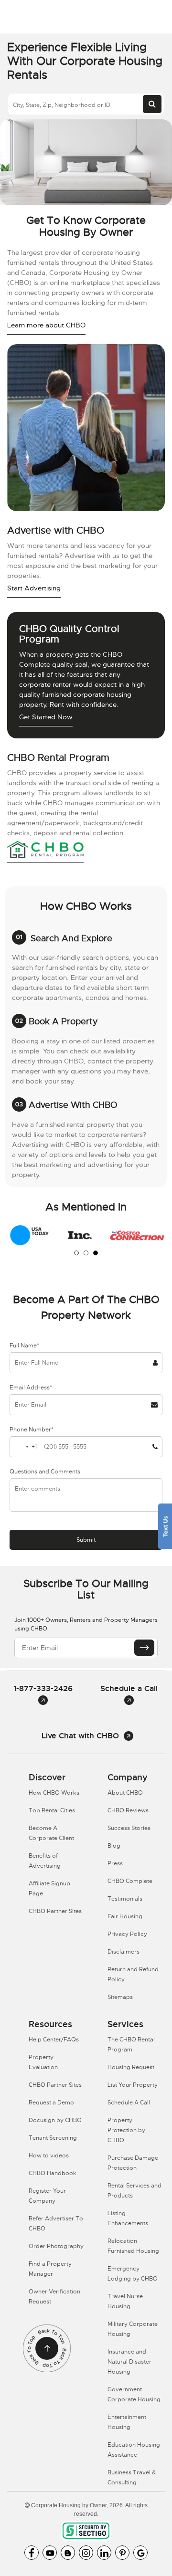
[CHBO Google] (140, 2553)
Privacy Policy (127, 1934)
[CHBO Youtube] (50, 2553)
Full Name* (24, 1346)
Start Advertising (34, 588)
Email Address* (31, 1388)
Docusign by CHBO (55, 2120)
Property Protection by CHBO (126, 2130)
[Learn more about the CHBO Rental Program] (45, 851)
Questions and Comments (45, 1472)
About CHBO (125, 1793)
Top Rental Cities (52, 1810)
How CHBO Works (54, 1793)
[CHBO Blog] (68, 2553)
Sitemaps (120, 1997)
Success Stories (129, 1828)
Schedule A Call (129, 2103)
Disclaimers (124, 1952)
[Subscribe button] (144, 1648)
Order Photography (56, 2246)
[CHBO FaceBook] (32, 2553)
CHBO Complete (130, 1881)
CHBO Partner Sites (55, 1911)
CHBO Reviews (128, 1810)
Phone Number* (32, 1430)
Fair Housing (125, 1916)
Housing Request (131, 2067)
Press (115, 1863)
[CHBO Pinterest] (122, 2553)
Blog (114, 1846)
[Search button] (152, 104)
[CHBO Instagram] (86, 2553)
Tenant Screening (53, 2138)
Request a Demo (51, 2103)
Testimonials (125, 1899)
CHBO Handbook (53, 2173)
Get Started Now (46, 717)
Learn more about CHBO (46, 325)
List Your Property (133, 2085)
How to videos (49, 2155)
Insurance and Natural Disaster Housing (129, 2362)
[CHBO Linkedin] (104, 2553)
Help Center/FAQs (54, 2040)
